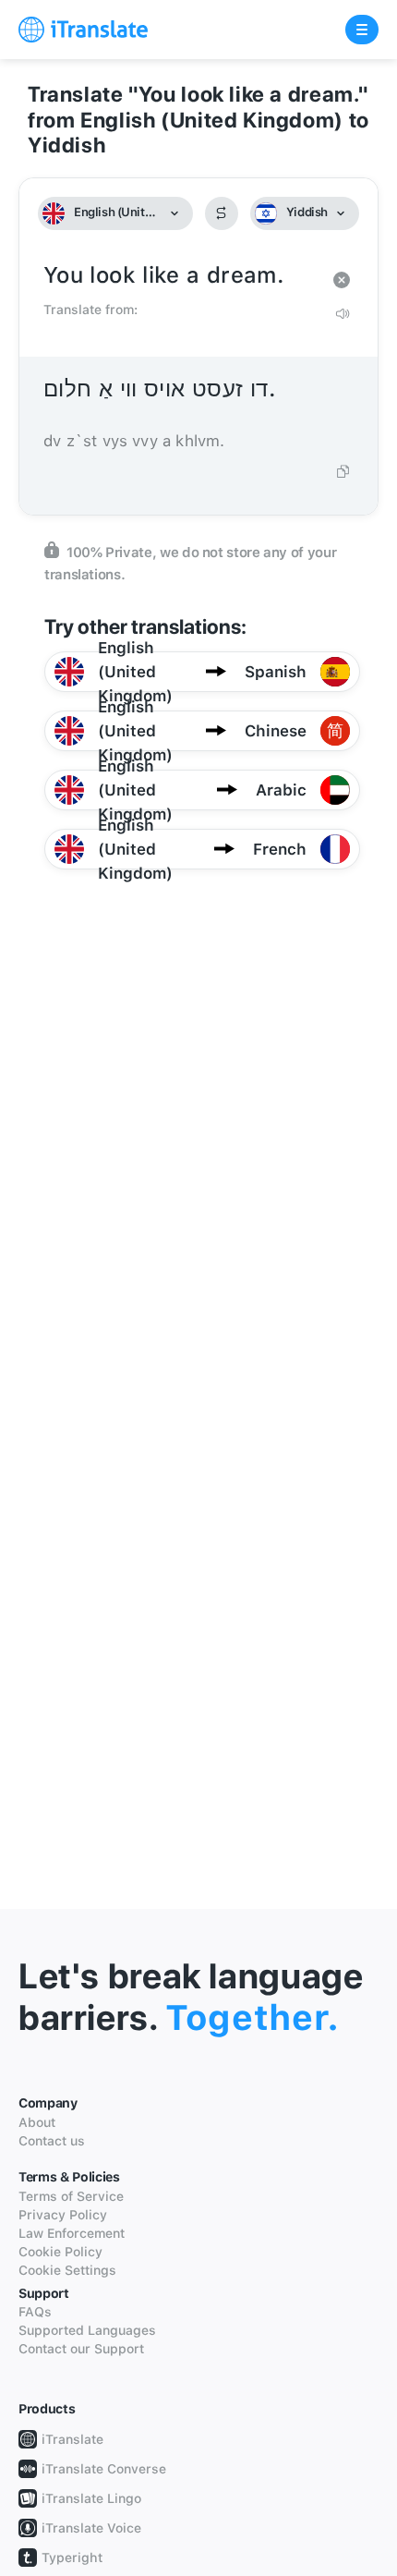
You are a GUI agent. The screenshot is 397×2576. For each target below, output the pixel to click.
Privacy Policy (63, 2215)
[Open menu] (362, 30)
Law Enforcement (72, 2233)
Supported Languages (87, 2330)
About (37, 2122)
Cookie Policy (60, 2252)
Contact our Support (81, 2349)
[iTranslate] (83, 30)
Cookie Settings (67, 2270)
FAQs (35, 2312)
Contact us (52, 2141)
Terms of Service (71, 2196)
